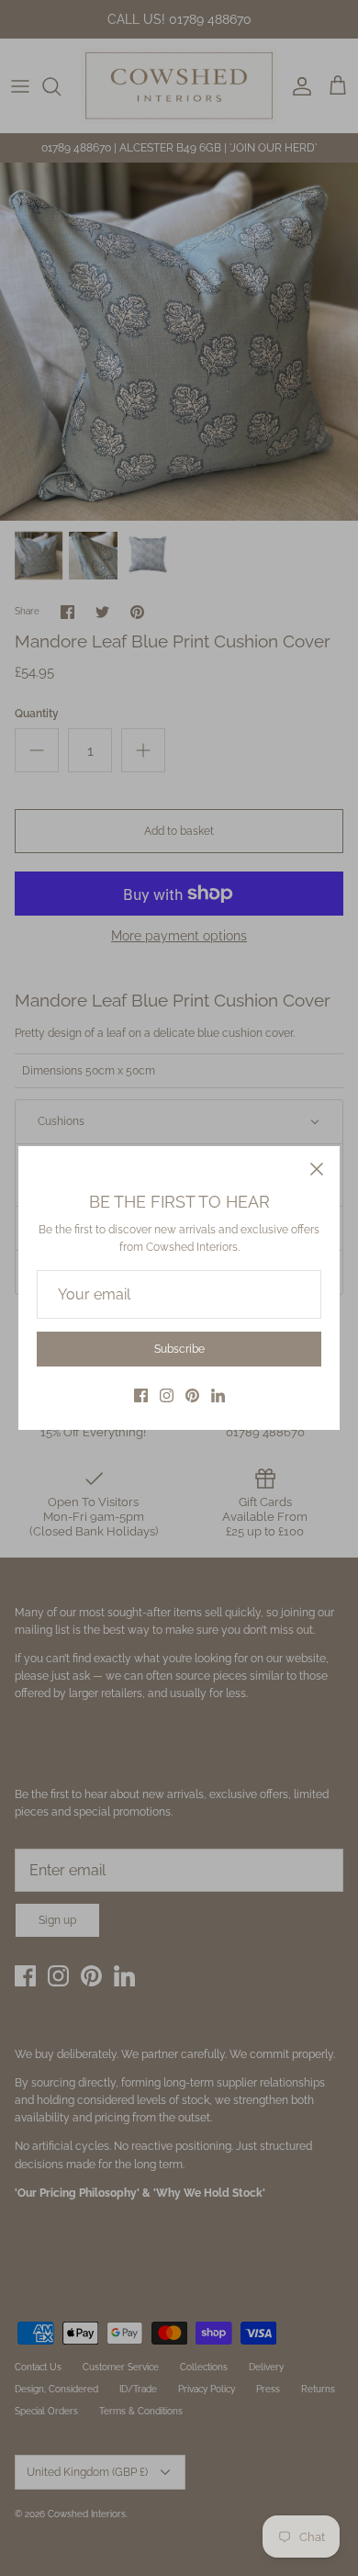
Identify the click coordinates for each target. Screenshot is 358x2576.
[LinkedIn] (218, 1395)
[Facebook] (141, 1395)
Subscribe (179, 1349)
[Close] (317, 1169)
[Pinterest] (192, 1395)
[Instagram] (167, 1395)
